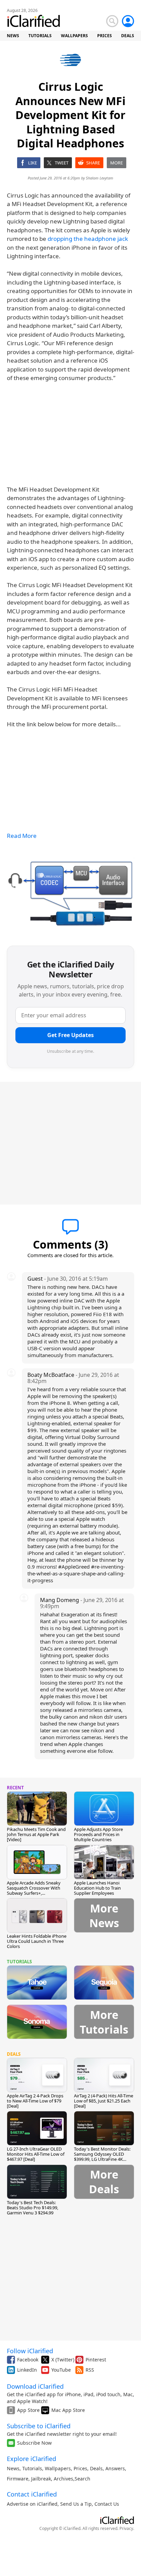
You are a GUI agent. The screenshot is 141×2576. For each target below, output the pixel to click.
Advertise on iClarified (32, 2504)
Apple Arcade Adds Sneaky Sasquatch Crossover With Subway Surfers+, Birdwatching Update (34, 1890)
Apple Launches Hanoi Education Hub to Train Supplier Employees (97, 1888)
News (13, 2468)
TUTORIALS (40, 36)
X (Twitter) (63, 2360)
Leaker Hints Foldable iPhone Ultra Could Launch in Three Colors (37, 1941)
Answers (115, 2468)
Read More (22, 836)
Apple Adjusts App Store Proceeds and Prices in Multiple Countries (98, 1834)
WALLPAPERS (74, 36)
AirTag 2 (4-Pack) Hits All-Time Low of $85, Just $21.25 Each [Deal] (104, 2101)
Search (82, 2479)
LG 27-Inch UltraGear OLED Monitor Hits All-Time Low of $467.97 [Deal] (36, 2154)
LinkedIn (27, 2370)
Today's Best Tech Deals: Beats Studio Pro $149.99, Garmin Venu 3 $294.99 (33, 2208)
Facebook (28, 2360)
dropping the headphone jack (88, 239)
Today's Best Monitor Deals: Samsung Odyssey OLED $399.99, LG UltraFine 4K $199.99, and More (102, 2157)
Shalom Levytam (100, 178)
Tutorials (32, 2468)
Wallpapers (58, 2468)
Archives (63, 2479)
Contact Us (107, 2504)
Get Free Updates (70, 1035)
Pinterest (96, 2360)
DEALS (128, 36)
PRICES (105, 36)
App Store (28, 2410)
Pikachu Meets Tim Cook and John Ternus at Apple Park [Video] (36, 1834)
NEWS (13, 36)
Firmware (18, 2479)
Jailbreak (41, 2479)
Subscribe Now (34, 2443)
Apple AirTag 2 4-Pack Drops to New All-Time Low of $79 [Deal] (35, 2101)
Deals (96, 2468)
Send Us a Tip (76, 2504)
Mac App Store (68, 2410)
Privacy (126, 2528)
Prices (80, 2468)
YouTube (61, 2370)
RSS (90, 2370)
